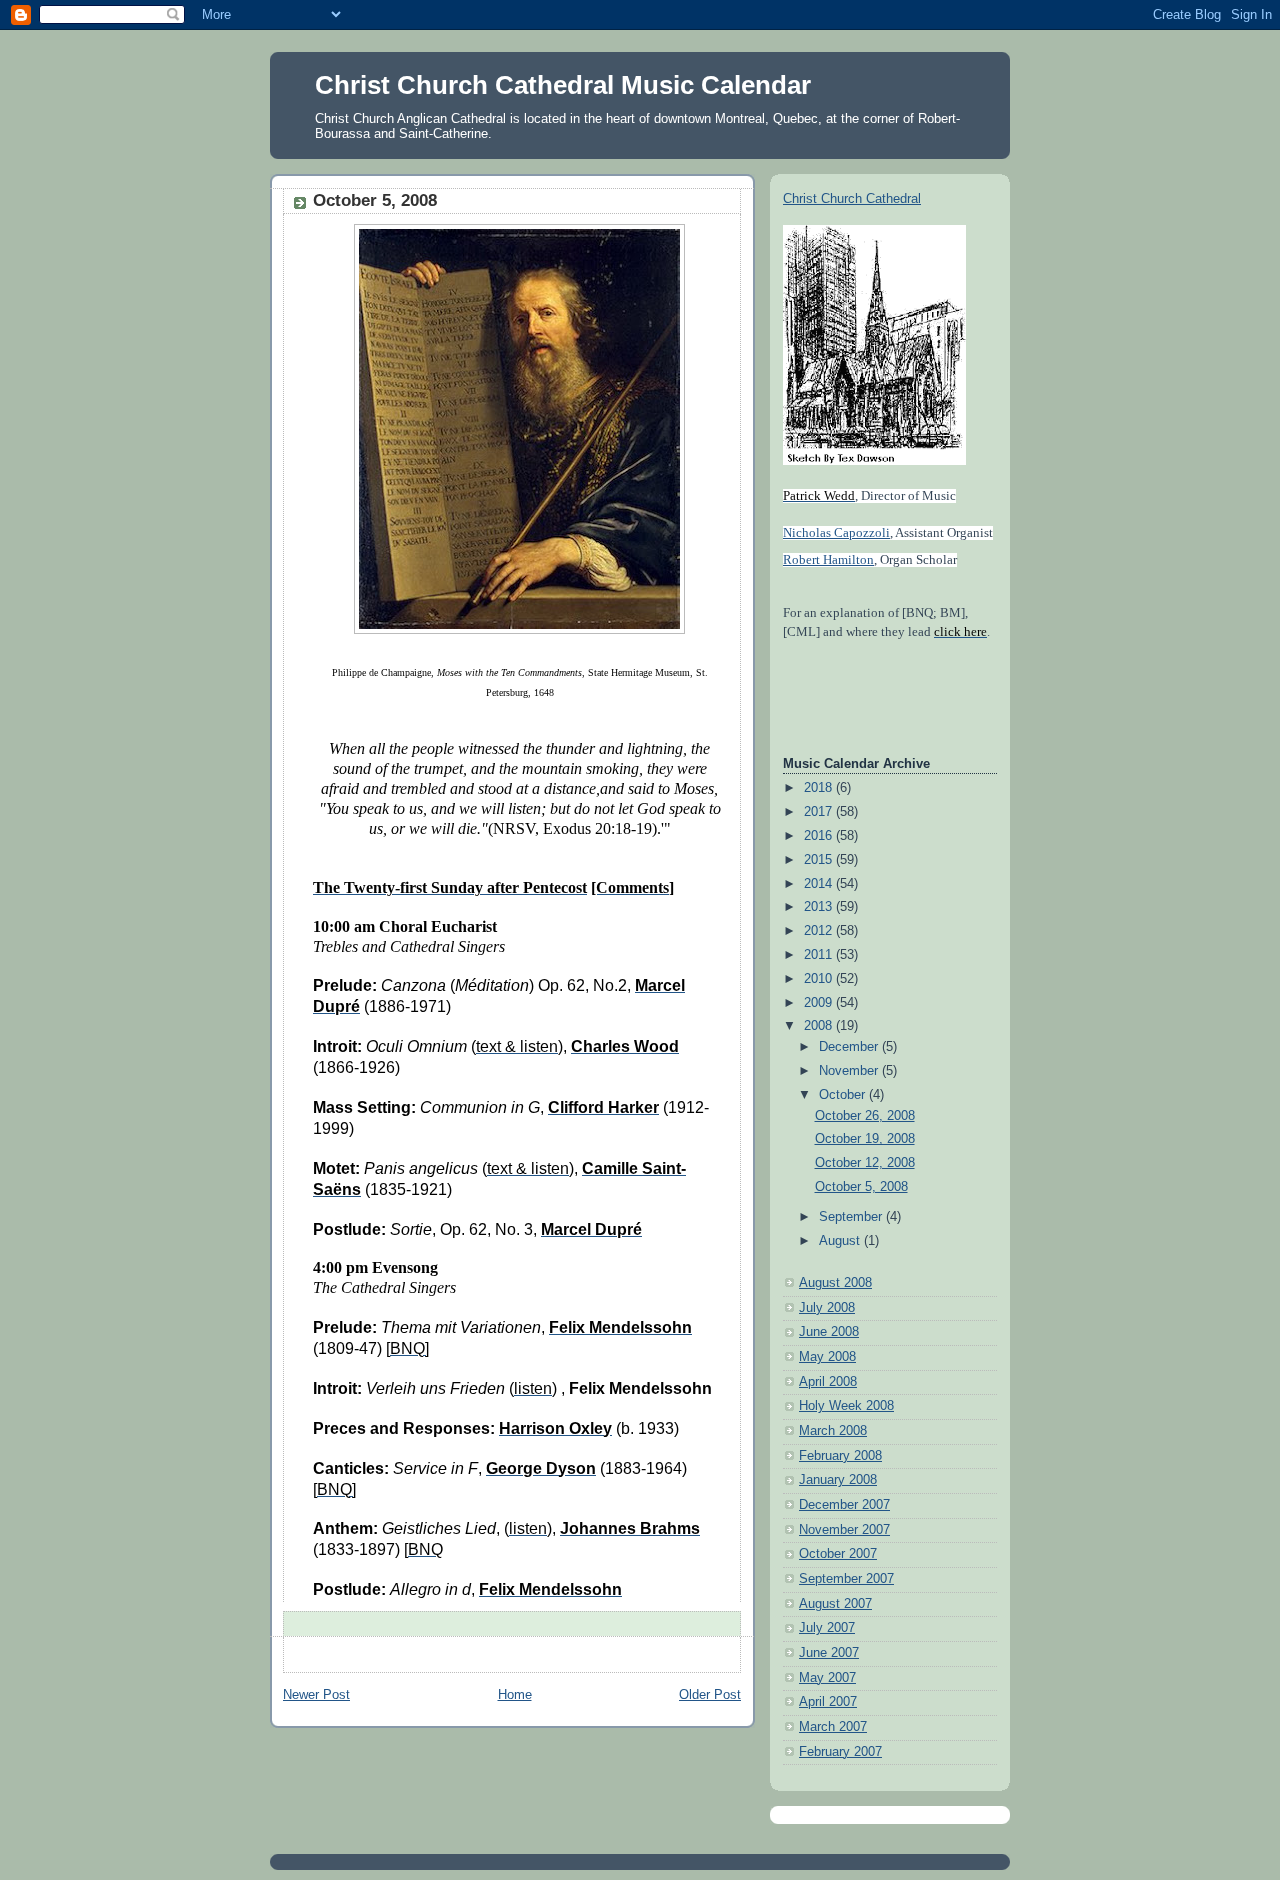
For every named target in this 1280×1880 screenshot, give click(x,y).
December (850, 1047)
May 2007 (827, 1678)
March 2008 (833, 1431)
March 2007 (833, 1727)
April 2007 (828, 1702)
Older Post (710, 1695)
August (841, 1241)
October (844, 1095)
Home (515, 1695)
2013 (820, 907)
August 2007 (835, 1604)
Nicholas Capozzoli (836, 533)
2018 (820, 788)
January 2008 (838, 1480)
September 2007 (846, 1579)
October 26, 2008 (865, 1116)
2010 (820, 979)
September (852, 1217)
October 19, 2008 (865, 1139)
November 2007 (844, 1530)
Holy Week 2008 (846, 1406)
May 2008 (827, 1357)
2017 (820, 812)
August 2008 (835, 1283)
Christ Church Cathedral (852, 199)
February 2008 (840, 1456)
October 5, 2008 (861, 1187)
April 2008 (828, 1382)
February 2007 (840, 1752)
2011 (820, 955)
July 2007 (827, 1628)
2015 (820, 860)
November (850, 1071)
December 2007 (844, 1505)
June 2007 (829, 1653)
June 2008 (829, 1332)
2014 (820, 884)
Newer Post (316, 1695)
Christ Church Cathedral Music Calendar (563, 85)
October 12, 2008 (865, 1163)
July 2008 (827, 1308)
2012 (820, 931)
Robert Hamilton (828, 560)
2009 (820, 1003)
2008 (820, 1026)
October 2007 (838, 1554)
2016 (820, 836)
